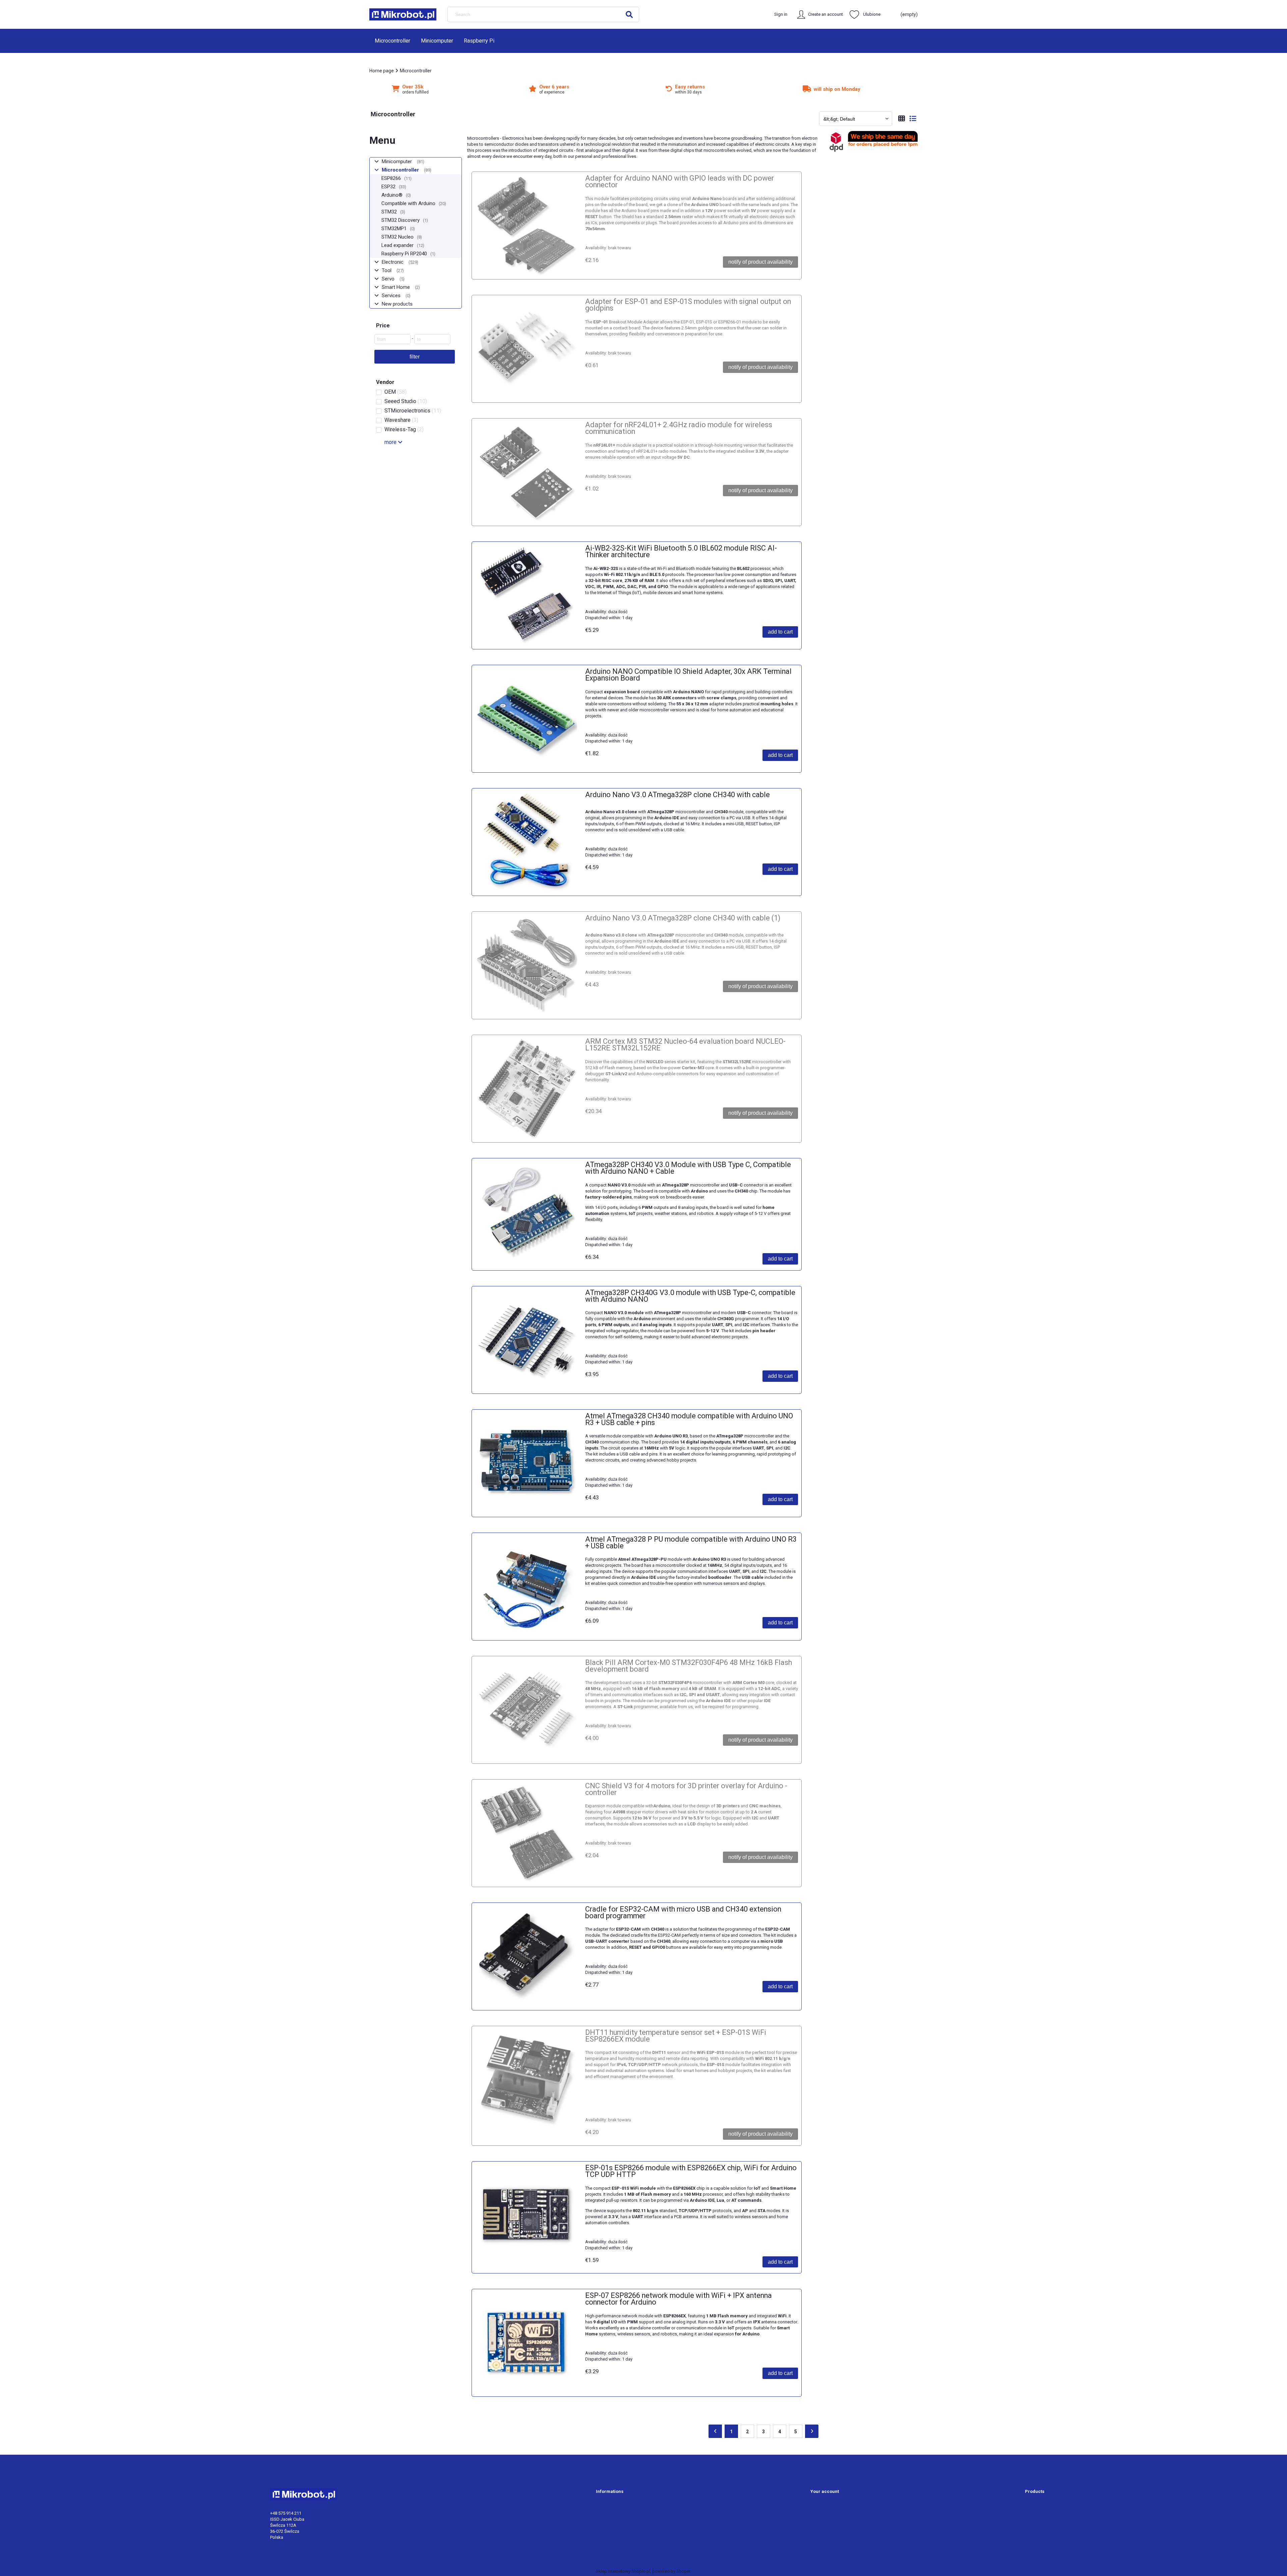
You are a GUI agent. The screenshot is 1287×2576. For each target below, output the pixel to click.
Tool (387, 270)
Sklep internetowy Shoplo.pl (623, 2571)
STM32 (389, 212)
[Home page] (403, 14)
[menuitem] (392, 41)
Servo (388, 279)
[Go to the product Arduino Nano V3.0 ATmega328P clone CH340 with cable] (527, 842)
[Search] (629, 14)
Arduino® (392, 195)
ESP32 (388, 187)
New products (397, 304)
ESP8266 (391, 178)
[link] (415, 392)
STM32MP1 (394, 229)
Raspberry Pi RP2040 (404, 254)
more (390, 442)
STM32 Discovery (401, 220)
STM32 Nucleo (397, 237)
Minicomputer (397, 162)
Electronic (393, 262)
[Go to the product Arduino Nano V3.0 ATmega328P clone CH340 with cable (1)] (527, 965)
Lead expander (397, 245)
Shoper (683, 2571)
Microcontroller (400, 170)
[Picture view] (902, 119)
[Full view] (913, 119)
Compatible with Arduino (408, 203)
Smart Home (396, 287)
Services (391, 296)
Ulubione (872, 14)
